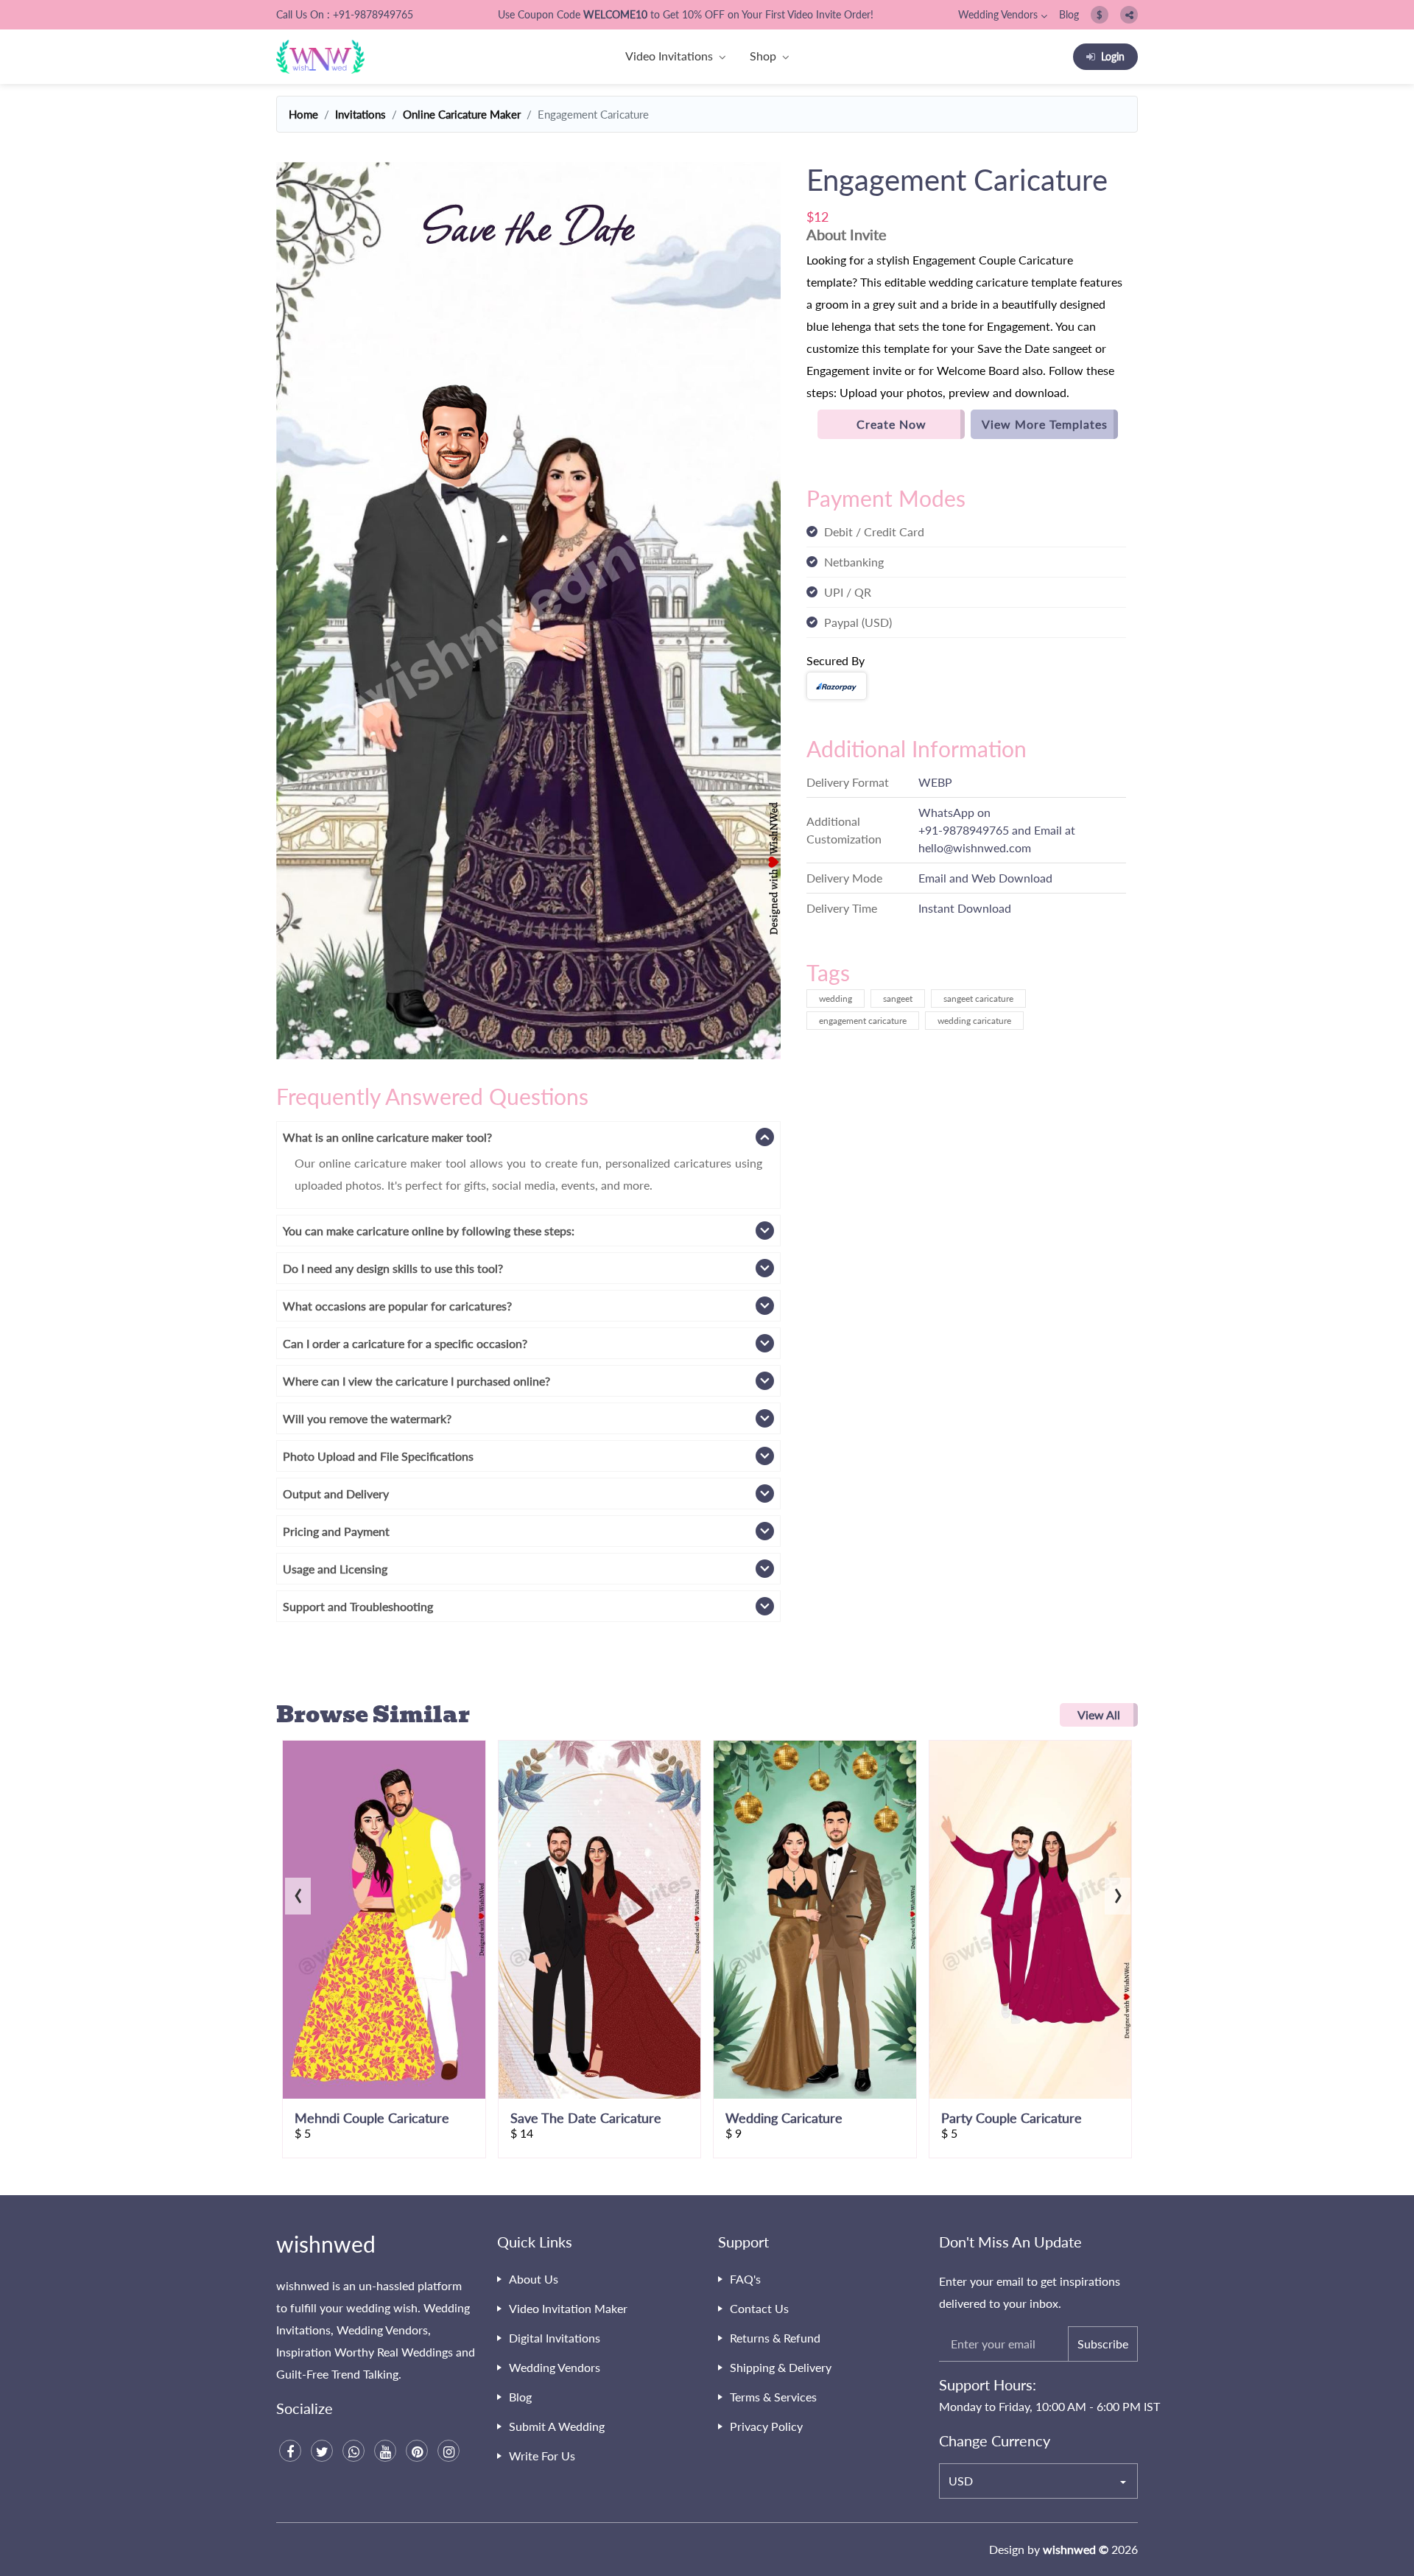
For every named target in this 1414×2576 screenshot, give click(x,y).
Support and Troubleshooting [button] (358, 1606)
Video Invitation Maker (568, 2308)
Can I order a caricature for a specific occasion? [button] (405, 1343)
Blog (1069, 14)
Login (1113, 56)
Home (303, 114)
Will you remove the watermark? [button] (367, 1418)
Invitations (360, 114)
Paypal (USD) (858, 622)
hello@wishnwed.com (975, 847)
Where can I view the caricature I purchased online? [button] (416, 1381)
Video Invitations (669, 56)
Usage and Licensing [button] (335, 1569)
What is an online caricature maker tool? (387, 1137)
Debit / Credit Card (874, 531)
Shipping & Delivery (781, 2367)
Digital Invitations (555, 2338)
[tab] (528, 1137)
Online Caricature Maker (462, 114)
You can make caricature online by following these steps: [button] (429, 1231)
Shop (763, 56)
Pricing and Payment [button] (336, 1531)
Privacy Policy (766, 2426)
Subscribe (1103, 2344)
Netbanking (854, 562)
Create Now (891, 424)
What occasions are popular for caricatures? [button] (397, 1306)
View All (1099, 1715)
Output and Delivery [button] (336, 1494)
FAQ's (745, 2279)
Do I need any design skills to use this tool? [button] (393, 1268)
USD (961, 2481)
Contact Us (759, 2308)
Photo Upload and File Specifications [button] (378, 1456)
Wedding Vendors (998, 14)
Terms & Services (773, 2397)
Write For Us (542, 2456)
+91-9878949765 (964, 830)
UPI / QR (848, 592)
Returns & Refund (775, 2338)
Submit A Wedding (557, 2426)
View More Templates (1045, 424)
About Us (534, 2279)
